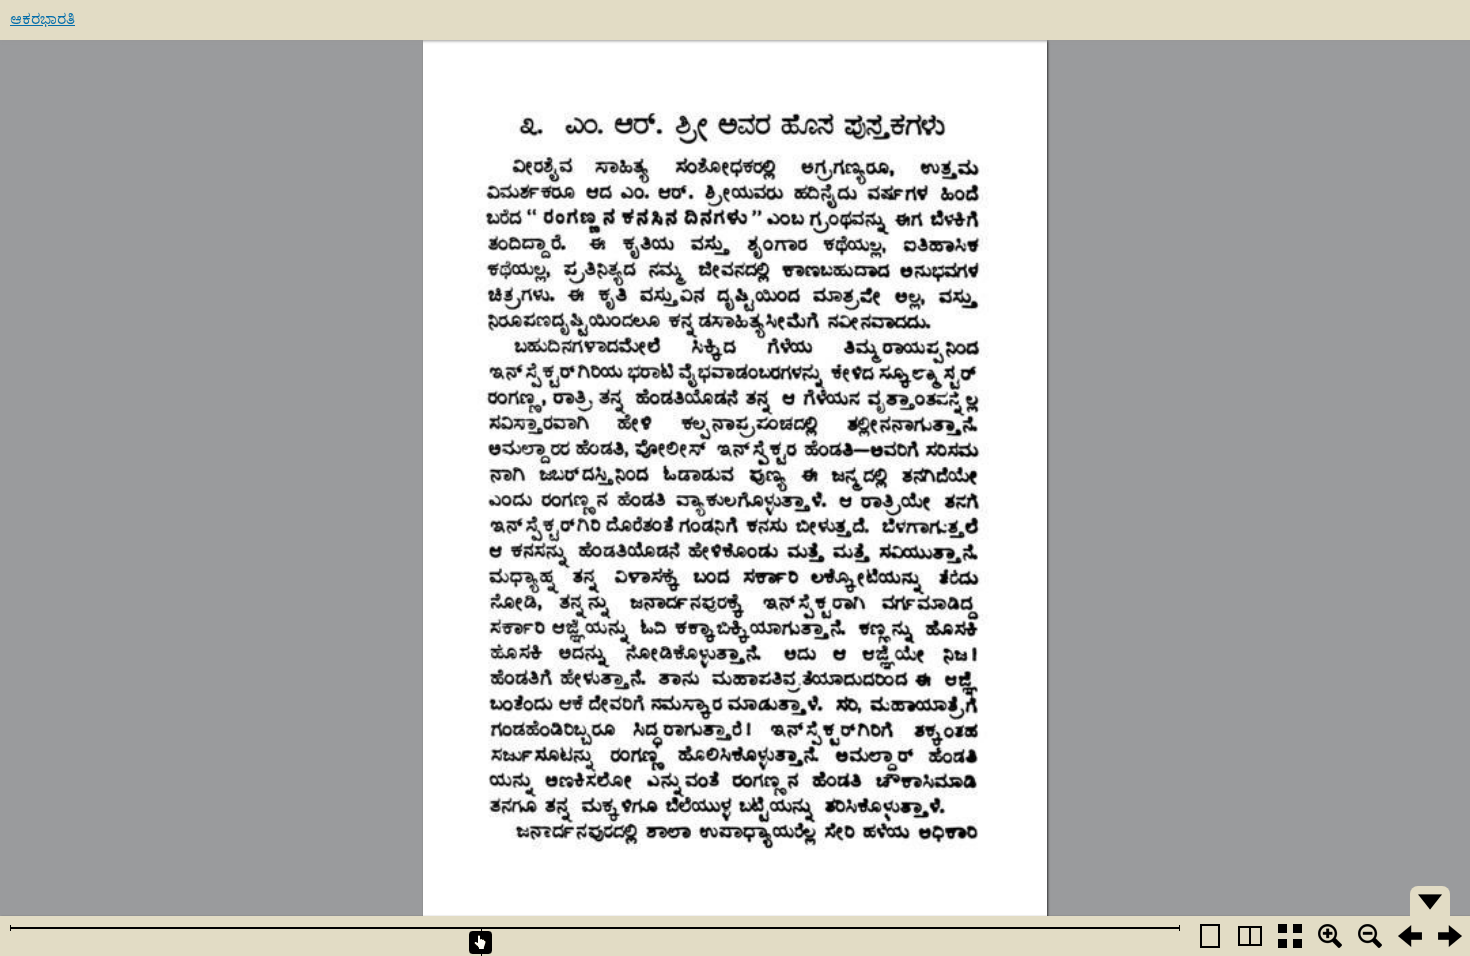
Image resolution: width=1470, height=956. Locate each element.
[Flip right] (1450, 936)
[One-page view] (1210, 936)
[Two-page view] (1250, 936)
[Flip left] (1410, 936)
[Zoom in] (1330, 936)
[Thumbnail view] (1290, 936)
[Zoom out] (1370, 936)
